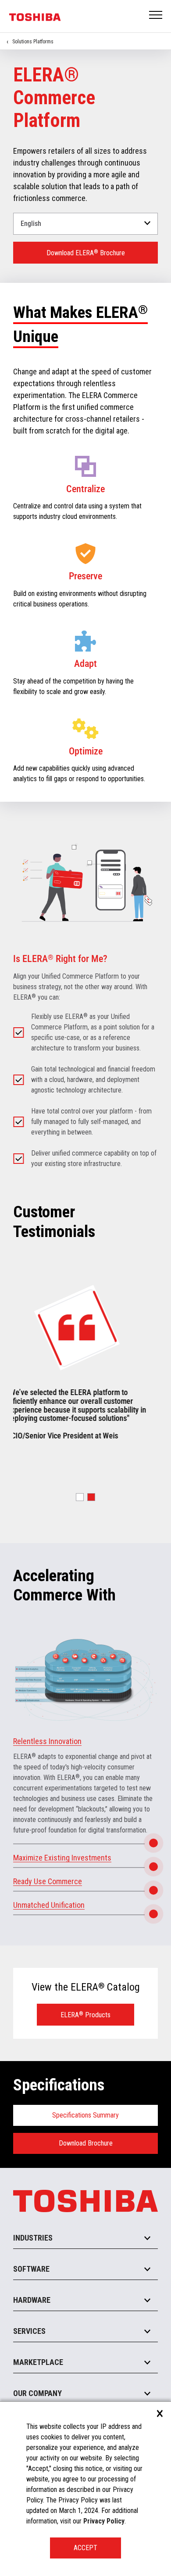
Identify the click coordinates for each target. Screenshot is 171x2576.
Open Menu (156, 16)
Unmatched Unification (49, 1905)
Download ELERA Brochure (86, 253)
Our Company (37, 2393)
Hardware (32, 2300)
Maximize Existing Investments (62, 1858)
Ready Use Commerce (48, 1881)
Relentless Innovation (47, 1741)
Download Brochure (86, 2143)
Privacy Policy (104, 2521)
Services (29, 2331)
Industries (33, 2238)
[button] (80, 1497)
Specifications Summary (85, 2115)
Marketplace (38, 2362)
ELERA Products (85, 2015)
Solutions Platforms (33, 42)
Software (31, 2269)
